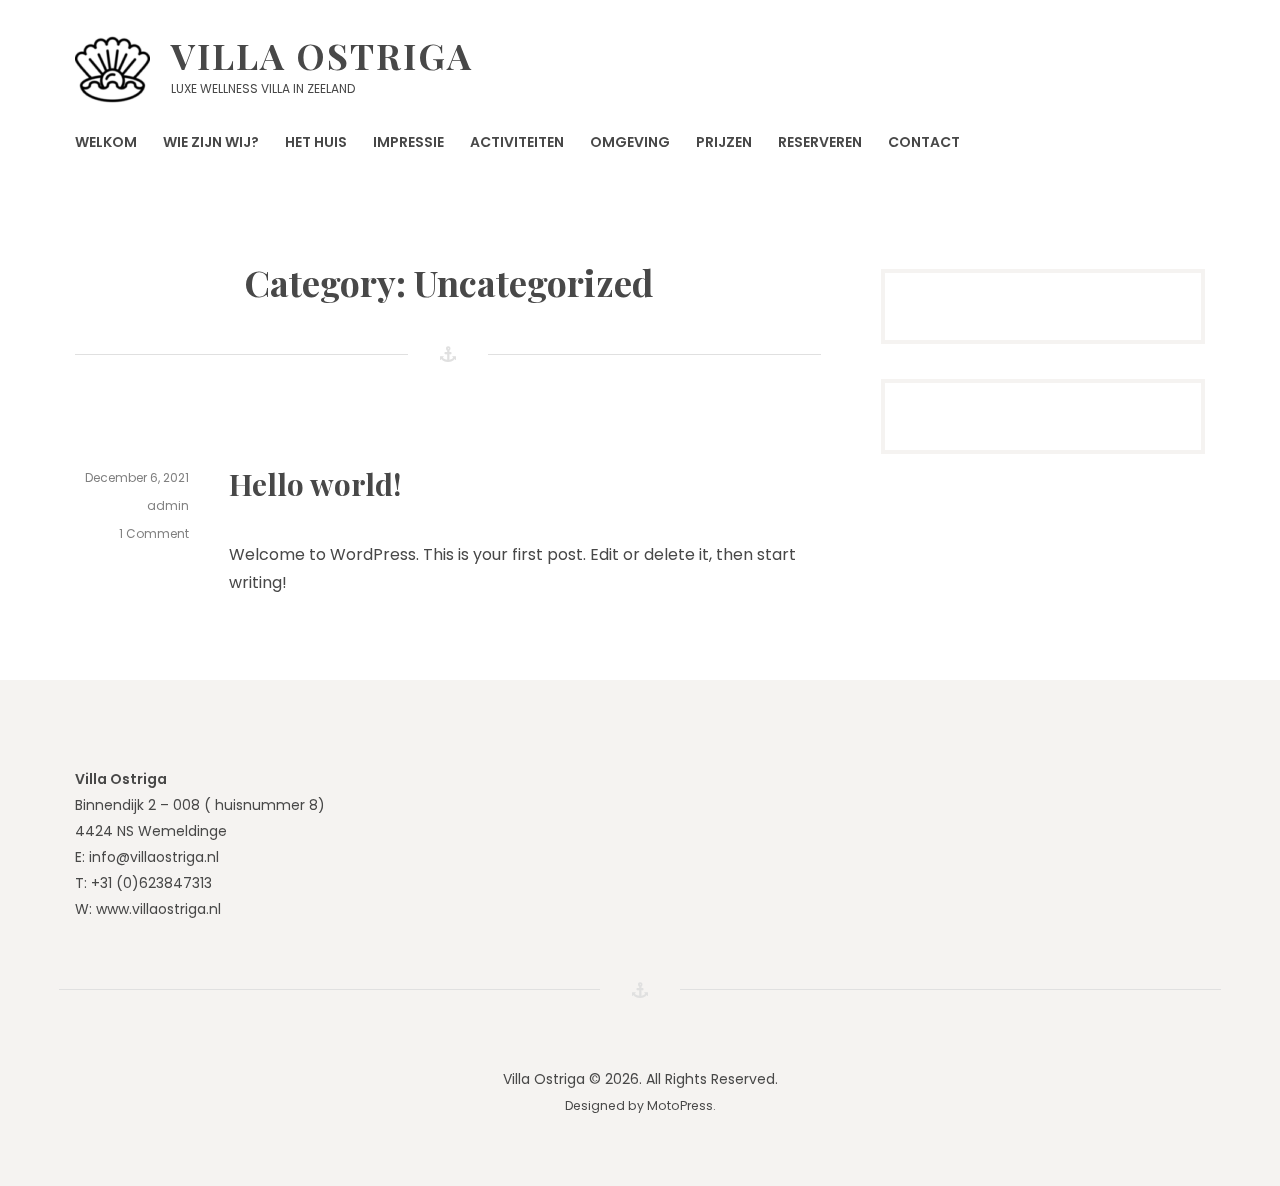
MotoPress (680, 1105)
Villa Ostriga (322, 55)
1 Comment (154, 534)
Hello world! (315, 484)
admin (168, 505)
